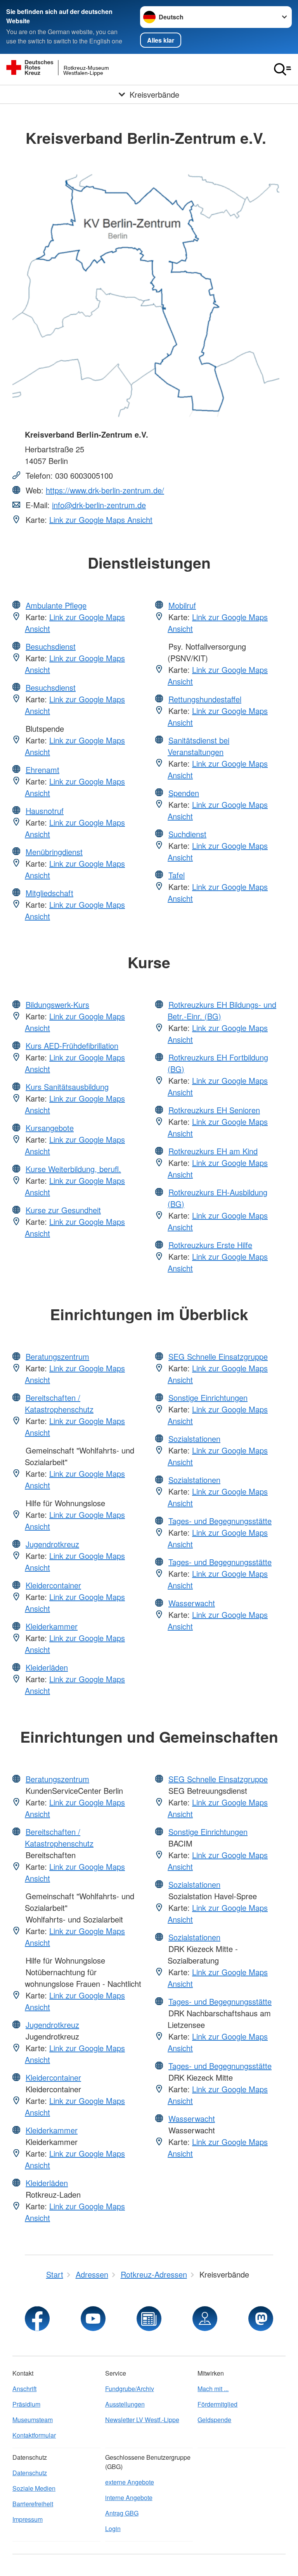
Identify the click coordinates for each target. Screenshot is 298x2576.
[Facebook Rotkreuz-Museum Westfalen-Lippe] (37, 2319)
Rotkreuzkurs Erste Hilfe (210, 1245)
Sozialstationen (194, 1439)
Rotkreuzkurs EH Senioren (214, 1110)
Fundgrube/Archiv (130, 2389)
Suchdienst (187, 834)
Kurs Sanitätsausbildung (67, 1087)
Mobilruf (182, 605)
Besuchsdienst (51, 646)
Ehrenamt (42, 770)
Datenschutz (30, 2473)
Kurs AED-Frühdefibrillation (72, 1046)
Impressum (28, 2519)
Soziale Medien (34, 2488)
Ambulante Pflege (56, 605)
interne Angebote (129, 2498)
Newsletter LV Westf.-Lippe (142, 2420)
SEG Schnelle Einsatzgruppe (218, 1356)
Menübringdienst (54, 852)
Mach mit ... (213, 2389)
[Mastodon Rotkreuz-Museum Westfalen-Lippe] (261, 2319)
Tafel (177, 875)
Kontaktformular (34, 2435)
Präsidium (26, 2404)
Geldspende (214, 2420)
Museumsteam (33, 2420)
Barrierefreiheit (33, 2504)
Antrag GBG (122, 2513)
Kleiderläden (47, 1667)
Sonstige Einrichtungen (208, 1397)
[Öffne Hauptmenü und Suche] (282, 69)
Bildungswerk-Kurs (57, 1004)
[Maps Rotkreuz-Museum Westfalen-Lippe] (205, 2319)
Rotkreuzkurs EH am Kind (213, 1151)
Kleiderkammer (52, 1626)
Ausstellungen (125, 2404)
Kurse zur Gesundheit (63, 1210)
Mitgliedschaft (49, 893)
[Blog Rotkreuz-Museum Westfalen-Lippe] (149, 2319)
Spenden (184, 793)
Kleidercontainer (53, 1585)
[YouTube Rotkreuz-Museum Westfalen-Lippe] (93, 2319)
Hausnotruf (45, 811)
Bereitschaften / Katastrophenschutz (59, 1403)
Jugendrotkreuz (52, 1544)
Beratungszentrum (57, 1356)
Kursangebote (50, 1128)
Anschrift (24, 2389)
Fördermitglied (217, 2404)
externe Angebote (130, 2482)
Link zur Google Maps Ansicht (101, 520)
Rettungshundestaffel (205, 699)
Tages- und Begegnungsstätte (220, 1521)
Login (113, 2529)
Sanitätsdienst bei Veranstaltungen (198, 746)
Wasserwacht (192, 1603)
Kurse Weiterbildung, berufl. (73, 1169)
